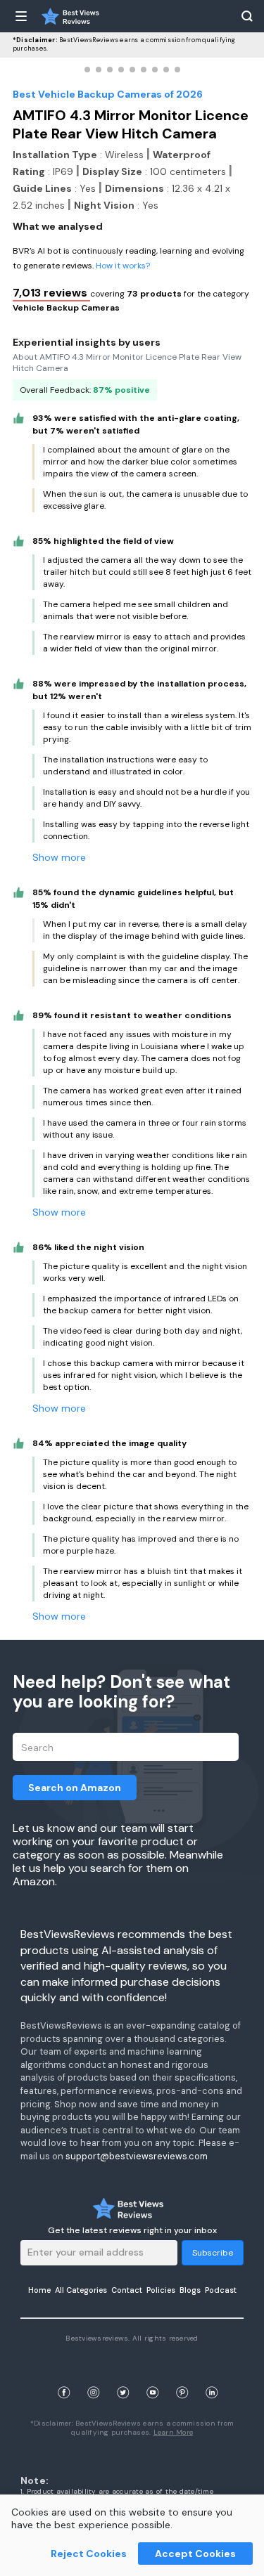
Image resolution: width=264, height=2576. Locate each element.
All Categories (81, 2290)
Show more (59, 857)
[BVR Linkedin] (212, 2375)
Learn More (174, 2432)
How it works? (123, 266)
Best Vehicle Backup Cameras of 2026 (108, 94)
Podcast (221, 2290)
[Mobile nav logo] (70, 16)
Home (39, 2290)
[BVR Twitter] (123, 2375)
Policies (161, 2290)
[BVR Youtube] (153, 2375)
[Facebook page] (64, 2375)
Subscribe (213, 2253)
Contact (127, 2290)
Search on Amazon (75, 1788)
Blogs (190, 2290)
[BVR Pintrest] (182, 2375)
